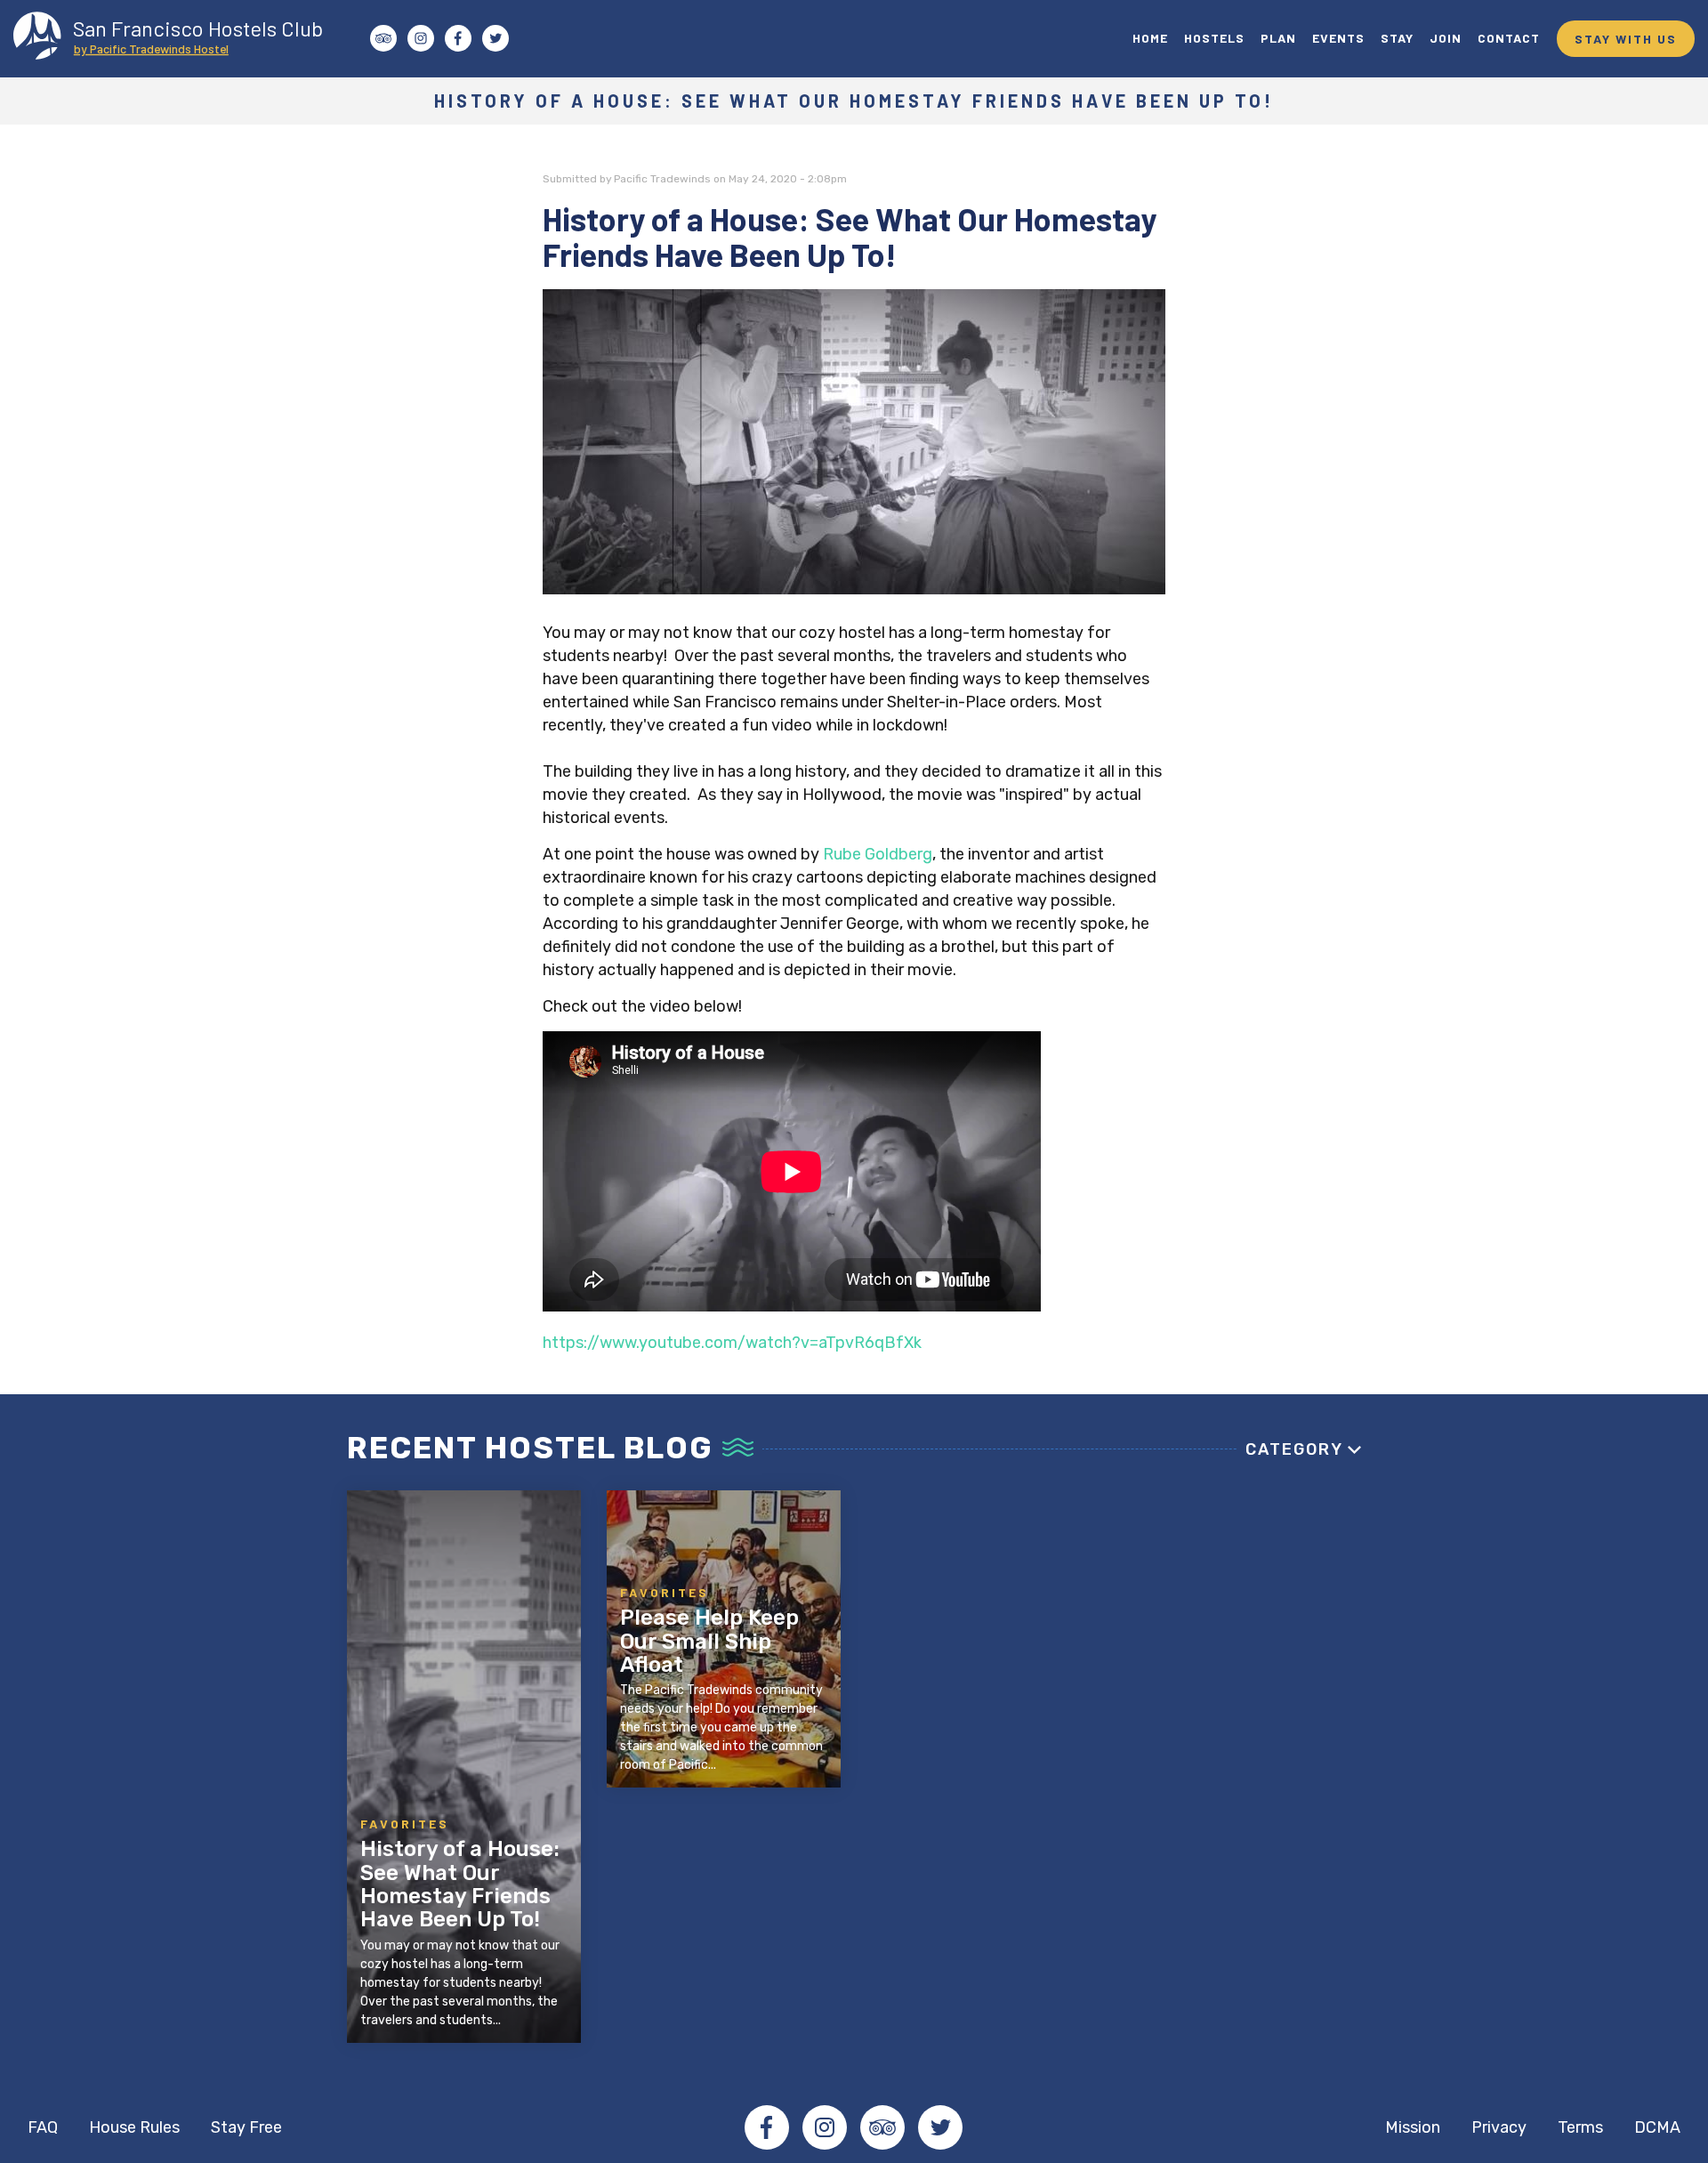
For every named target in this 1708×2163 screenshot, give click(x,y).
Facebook (767, 2127)
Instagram (825, 2127)
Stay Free (246, 2127)
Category (1294, 1449)
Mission (1413, 2127)
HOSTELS (1214, 38)
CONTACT (1509, 38)
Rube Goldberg (878, 854)
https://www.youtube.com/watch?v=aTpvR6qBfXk (732, 1343)
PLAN (1278, 38)
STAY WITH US (1626, 39)
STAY (1397, 38)
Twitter (940, 2127)
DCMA (1657, 2127)
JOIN (1446, 38)
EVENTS (1338, 38)
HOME (1150, 38)
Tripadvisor (882, 2127)
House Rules (134, 2127)
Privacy (1499, 2127)
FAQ (43, 2127)
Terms (1580, 2127)
